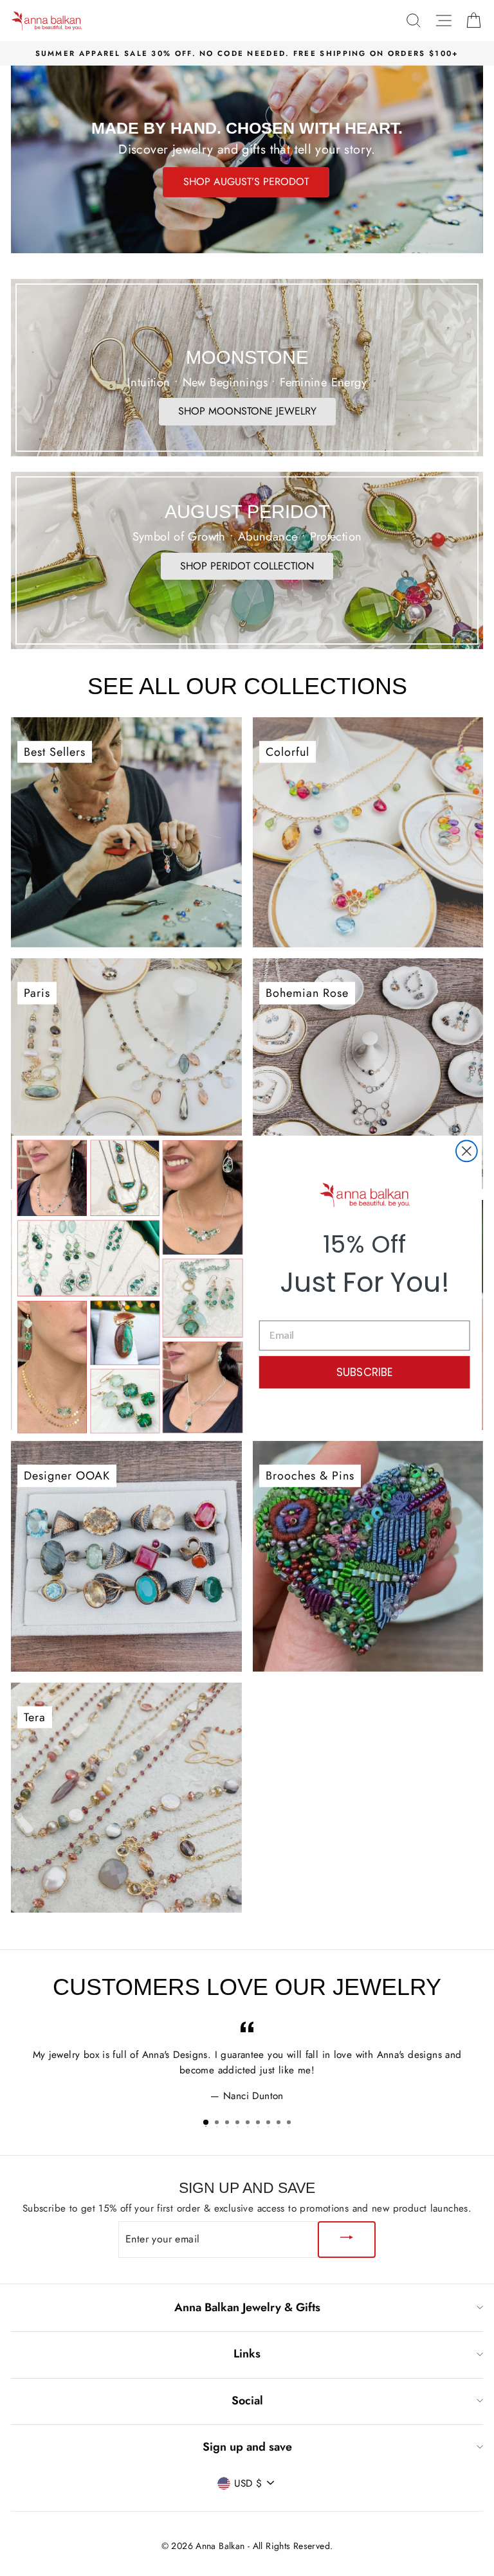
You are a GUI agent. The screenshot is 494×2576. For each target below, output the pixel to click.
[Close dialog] (467, 1151)
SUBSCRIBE (365, 1372)
